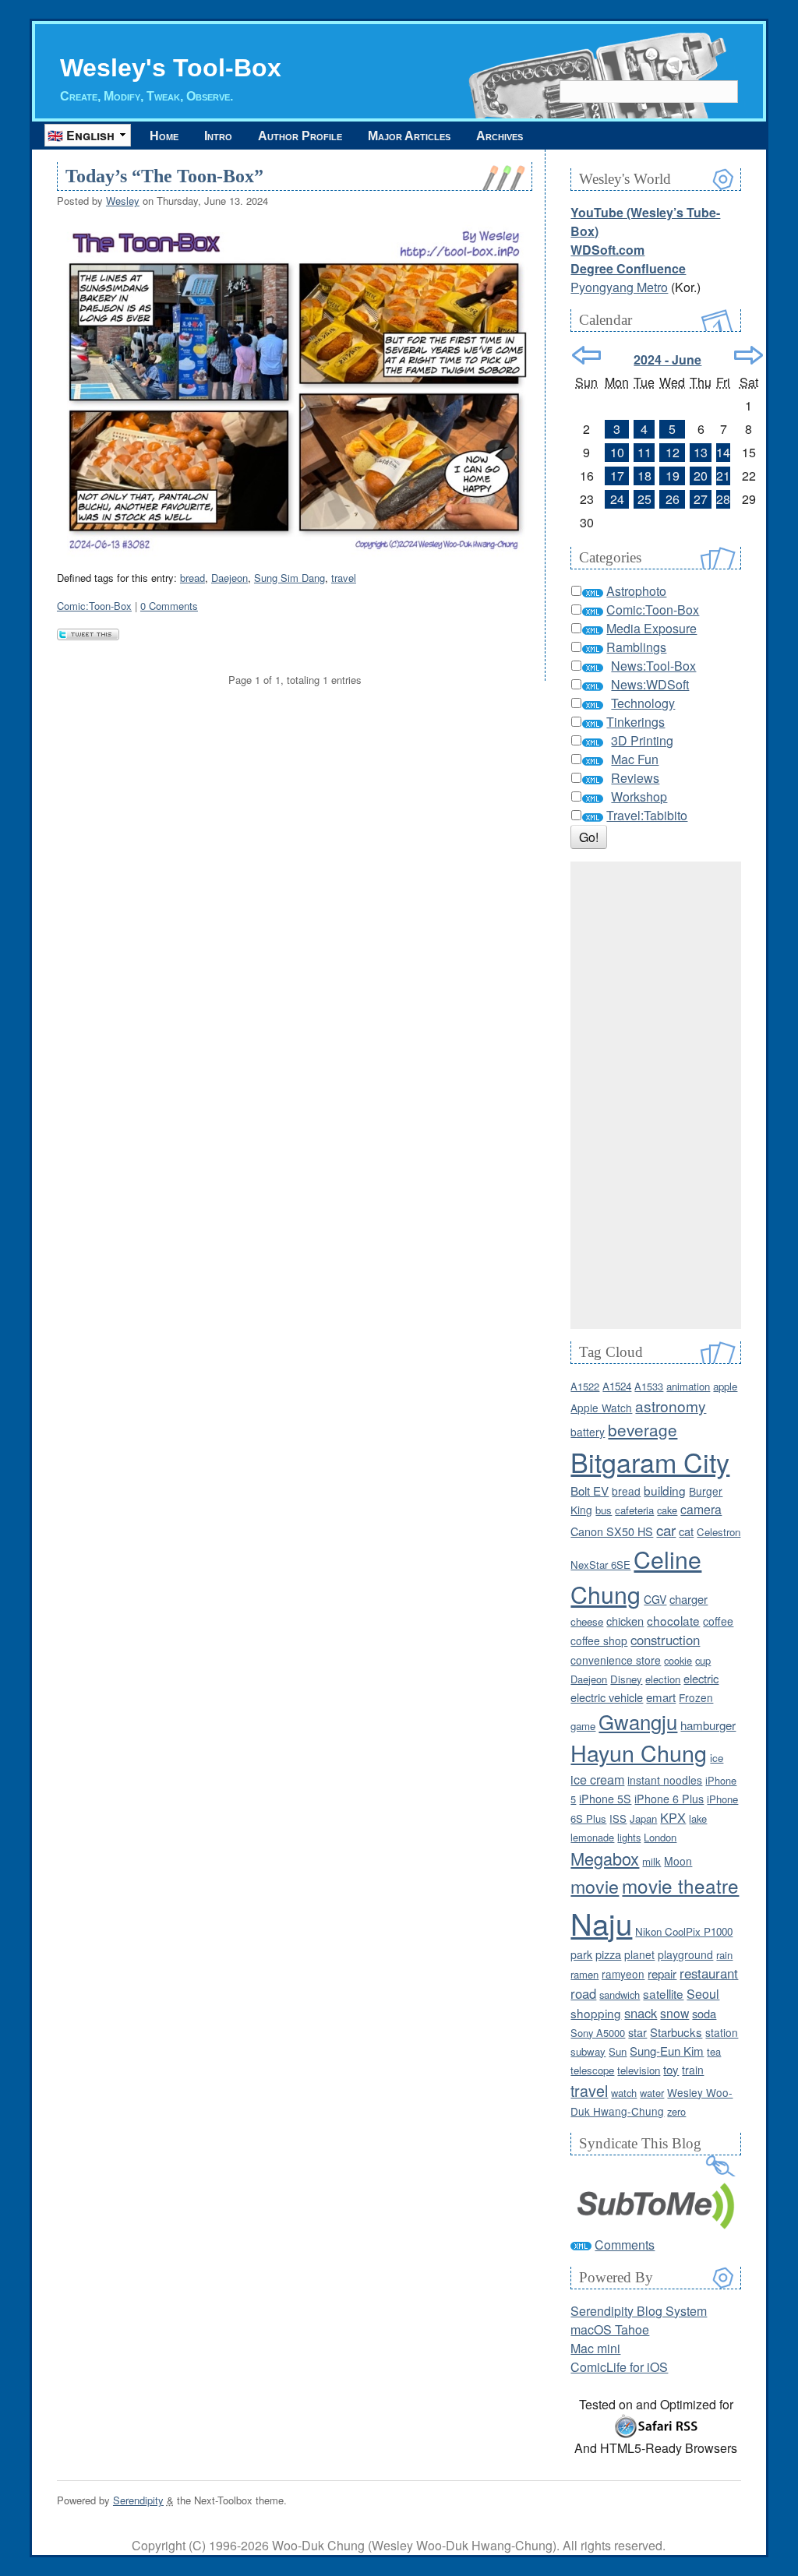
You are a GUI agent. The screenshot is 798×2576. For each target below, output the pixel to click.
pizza (608, 1954)
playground (685, 1954)
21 (723, 476)
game (583, 1726)
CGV (655, 1599)
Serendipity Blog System (639, 2311)
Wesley (123, 201)
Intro (218, 136)
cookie (678, 1660)
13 (701, 452)
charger (689, 1599)
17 (617, 476)
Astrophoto (636, 591)
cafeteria (634, 1510)
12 (673, 452)
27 (701, 499)
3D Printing (642, 740)
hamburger (708, 1725)
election (663, 1679)
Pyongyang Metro (619, 287)
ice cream (597, 1779)
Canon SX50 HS (612, 1531)
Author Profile (300, 136)
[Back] (586, 355)
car (666, 1529)
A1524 (617, 1386)
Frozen (696, 1697)
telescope (592, 2070)
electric (701, 1678)
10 (617, 452)
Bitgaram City (650, 1462)
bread (192, 578)
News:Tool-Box (653, 666)
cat (686, 1531)
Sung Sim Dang (290, 578)
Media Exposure (651, 628)
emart (661, 1697)
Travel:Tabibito (647, 815)
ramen (584, 1974)
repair (662, 1973)
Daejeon (230, 578)
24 (617, 499)
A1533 (649, 1386)
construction (665, 1640)
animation (688, 1386)
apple (725, 1386)
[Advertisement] (656, 1095)
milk (651, 1861)
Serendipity (138, 2500)
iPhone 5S (605, 1799)
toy (671, 2069)
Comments (625, 2245)
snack (641, 2013)
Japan (643, 1818)
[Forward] (749, 355)
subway (588, 2051)
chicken (625, 1621)
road (583, 1993)
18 (644, 476)
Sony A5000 (598, 2033)
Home (164, 136)
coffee (718, 1621)
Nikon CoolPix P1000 (684, 1931)
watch (624, 2093)
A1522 (585, 1386)
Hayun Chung (639, 1752)
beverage (643, 1429)
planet (639, 1954)
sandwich (620, 1995)
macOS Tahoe (610, 2329)
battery (588, 1432)
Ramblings (636, 647)
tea (714, 2051)
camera (701, 1509)
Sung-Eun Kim (667, 2051)
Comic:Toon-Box (94, 606)
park (581, 1954)
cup (703, 1660)
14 (723, 452)
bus (604, 1510)
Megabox (605, 1858)
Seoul (703, 1994)
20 (701, 476)
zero (676, 2111)
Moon (678, 1861)
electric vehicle (607, 1697)
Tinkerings (636, 722)
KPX (673, 1817)
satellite (663, 1993)
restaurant (709, 1973)
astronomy (671, 1406)
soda (704, 2013)
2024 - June (667, 359)
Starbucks (676, 2032)
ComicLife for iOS (619, 2367)
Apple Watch (601, 1408)
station (722, 2032)
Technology (643, 703)
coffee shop (599, 1640)
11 (644, 452)
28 (723, 499)
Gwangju (638, 1721)
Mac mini (595, 2348)
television (639, 2070)
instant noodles (665, 1780)
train (693, 2070)
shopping (596, 2013)
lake (698, 1818)
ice (717, 1758)
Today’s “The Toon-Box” (164, 176)
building (665, 1490)
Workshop (639, 796)
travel (344, 578)
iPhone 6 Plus (669, 1799)
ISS (618, 1818)
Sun (618, 2051)
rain (724, 1955)
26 (673, 499)
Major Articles (409, 136)
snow (674, 2013)
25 (644, 499)
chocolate (673, 1620)
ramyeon (623, 1974)
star (637, 2032)
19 (673, 476)
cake (667, 1510)
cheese (587, 1621)
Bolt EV (590, 1491)
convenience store (616, 1660)
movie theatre (680, 1885)
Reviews (635, 778)
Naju (601, 1923)
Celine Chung (636, 1576)
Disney (626, 1679)
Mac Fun (635, 759)
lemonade (592, 1837)
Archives (500, 136)
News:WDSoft (650, 684)
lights (629, 1837)
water (652, 2093)
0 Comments (169, 606)
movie (595, 1886)
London (660, 1837)
